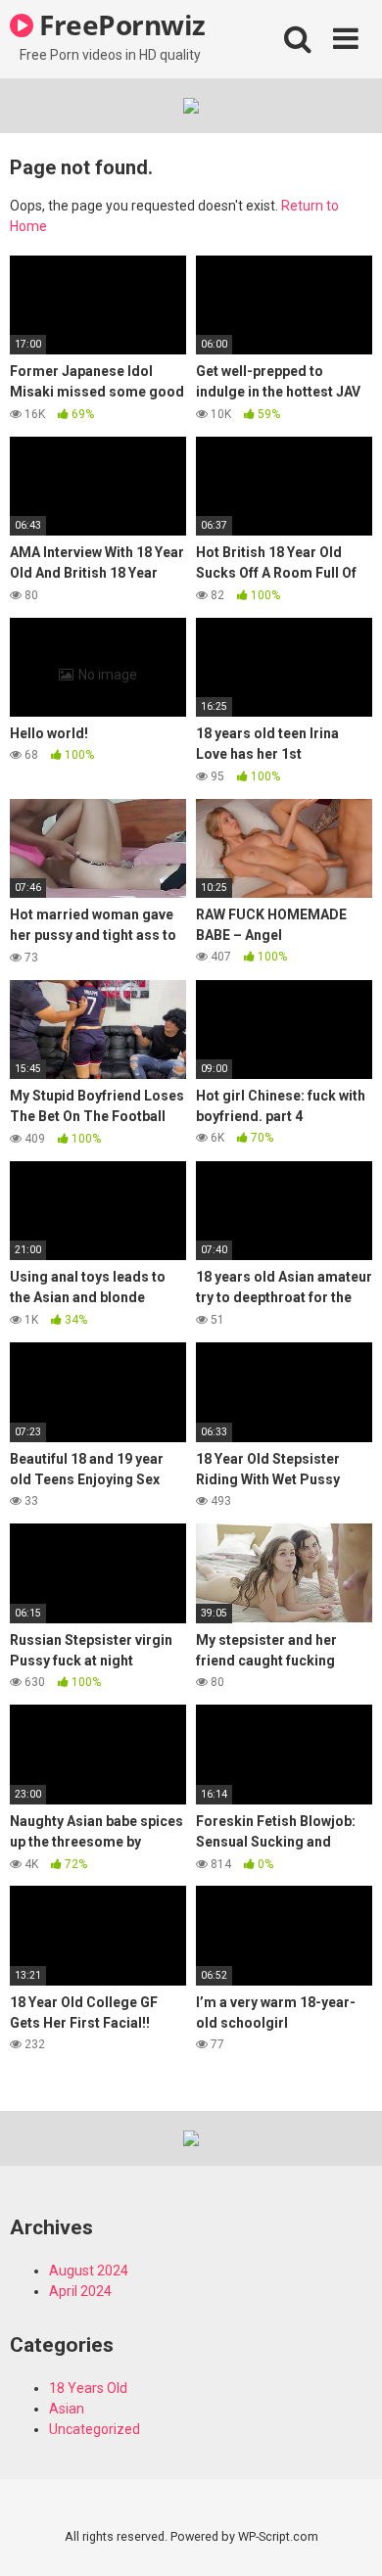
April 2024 (80, 2291)
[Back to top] (346, 2536)
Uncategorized (95, 2429)
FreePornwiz (119, 24)
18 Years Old (88, 2388)
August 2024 (89, 2271)
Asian (67, 2409)
